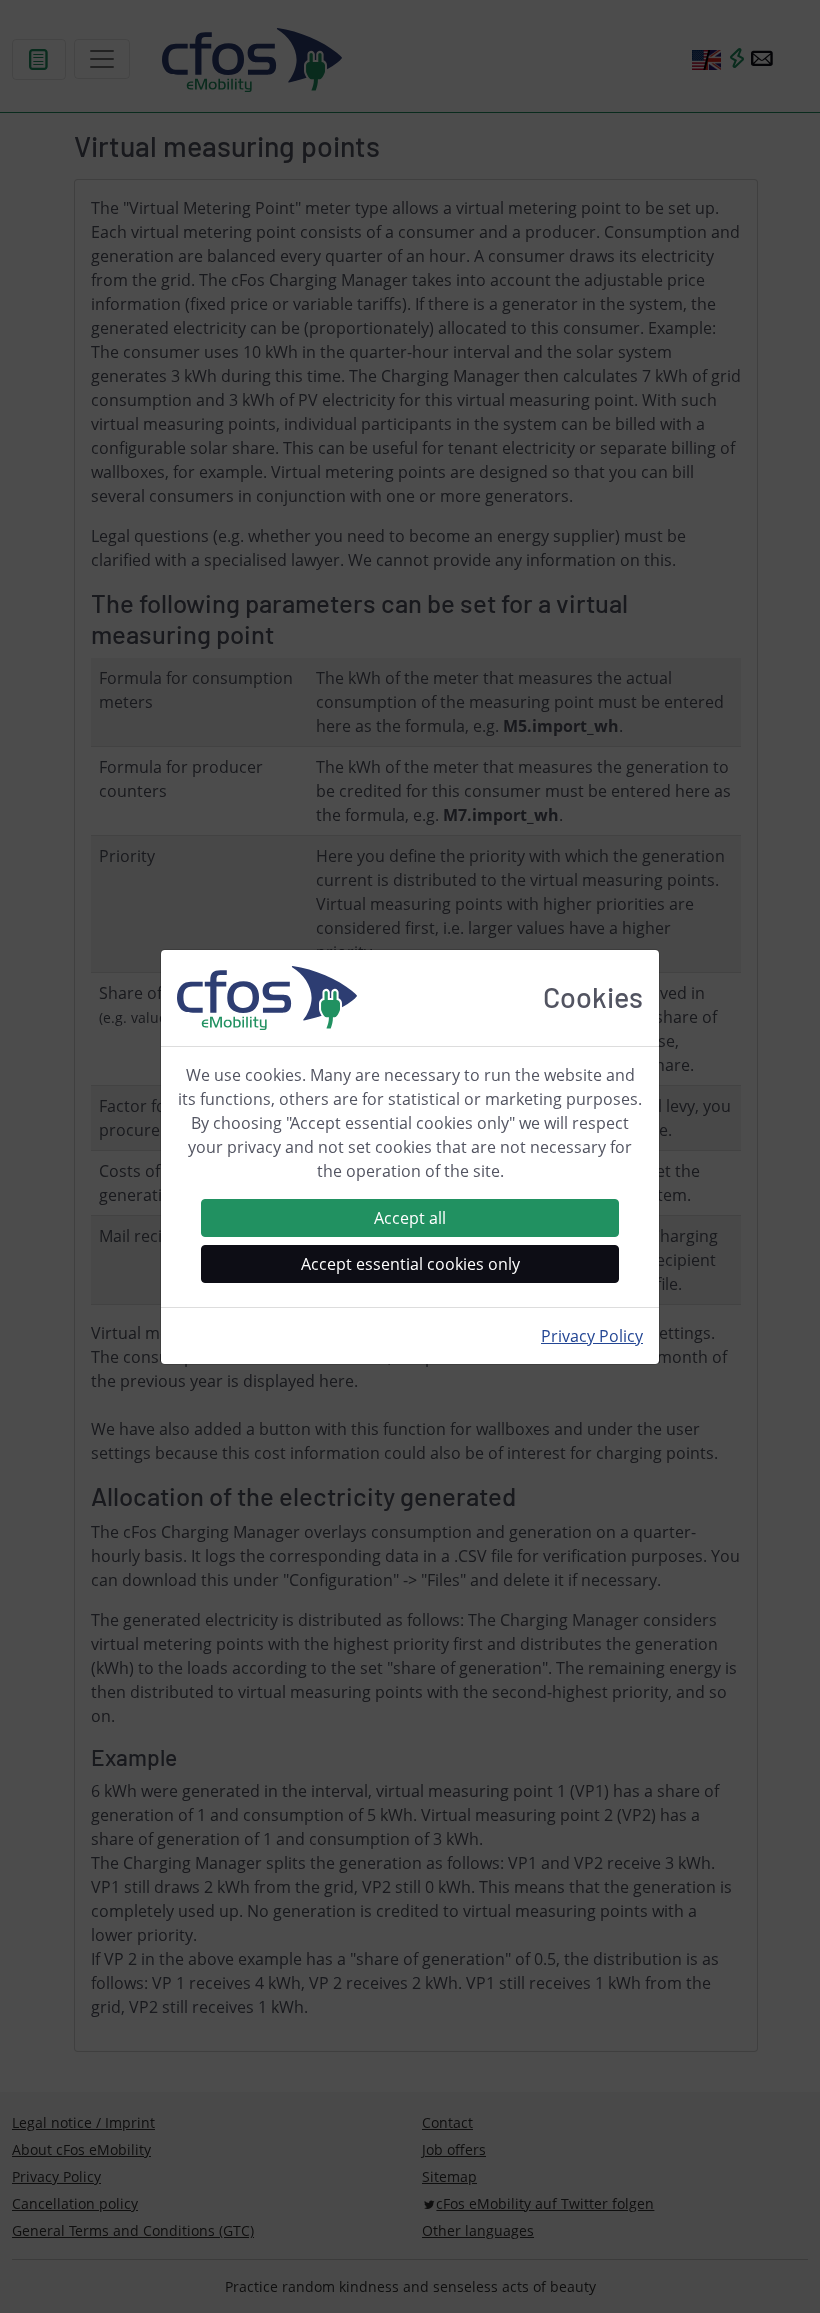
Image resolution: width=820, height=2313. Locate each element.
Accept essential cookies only (410, 1264)
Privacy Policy (592, 1336)
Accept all (410, 1218)
